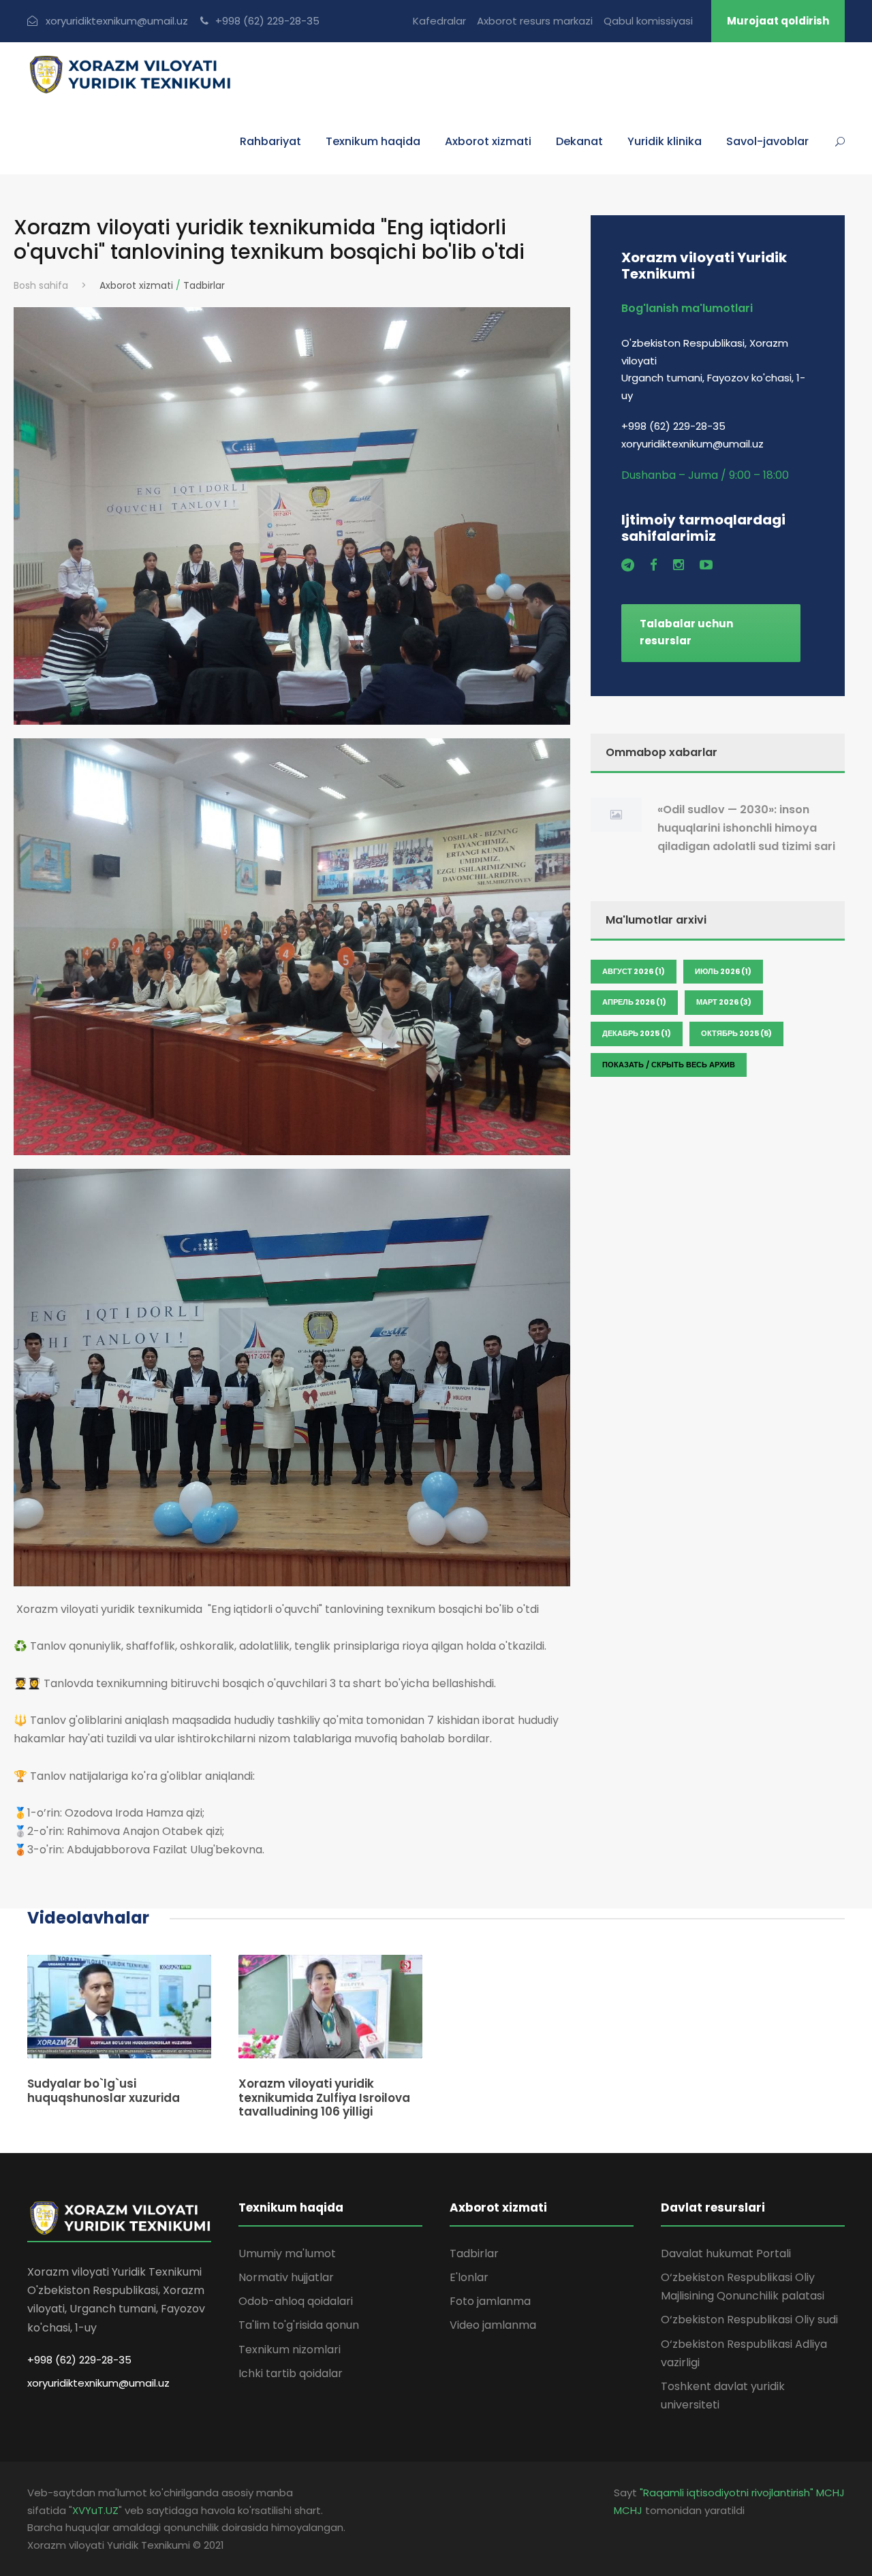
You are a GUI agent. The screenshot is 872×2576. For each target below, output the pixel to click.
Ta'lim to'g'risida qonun (299, 2325)
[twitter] (628, 565)
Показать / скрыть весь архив (669, 1065)
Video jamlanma (493, 2325)
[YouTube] (706, 565)
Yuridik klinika (665, 141)
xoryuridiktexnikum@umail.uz (98, 2383)
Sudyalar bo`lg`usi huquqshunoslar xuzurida (104, 2090)
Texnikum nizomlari (290, 2350)
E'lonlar (469, 2277)
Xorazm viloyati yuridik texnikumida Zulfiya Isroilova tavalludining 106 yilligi (324, 2098)
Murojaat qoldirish (778, 21)
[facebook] (654, 565)
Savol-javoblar (767, 141)
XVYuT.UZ (95, 2510)
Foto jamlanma (490, 2301)
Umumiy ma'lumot (287, 2253)
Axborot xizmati (136, 285)
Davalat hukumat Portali (726, 2253)
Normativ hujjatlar (286, 2277)
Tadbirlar (204, 285)
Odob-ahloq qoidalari (296, 2301)
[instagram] (679, 565)
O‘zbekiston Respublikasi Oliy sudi (749, 2320)
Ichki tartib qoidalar (291, 2373)
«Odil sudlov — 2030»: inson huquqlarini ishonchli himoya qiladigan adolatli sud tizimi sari (746, 828)
